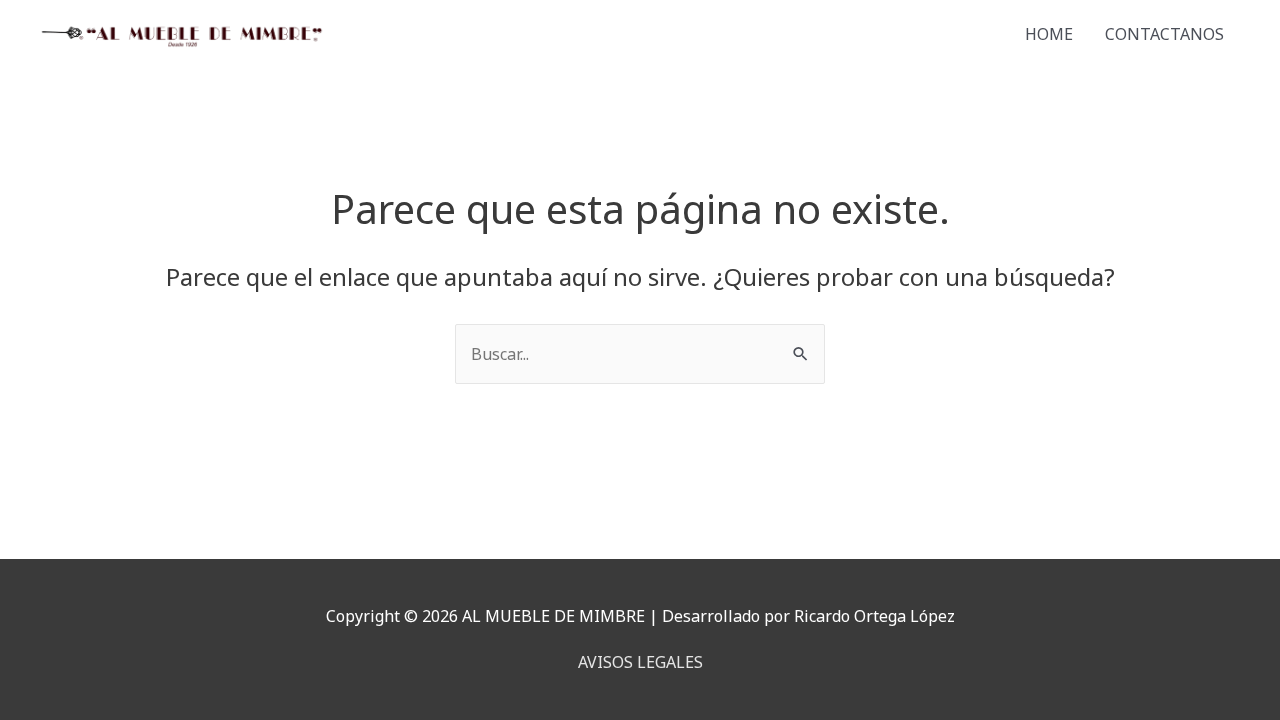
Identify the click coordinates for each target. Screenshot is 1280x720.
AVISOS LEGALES (640, 662)
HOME (1049, 34)
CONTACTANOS (1164, 34)
